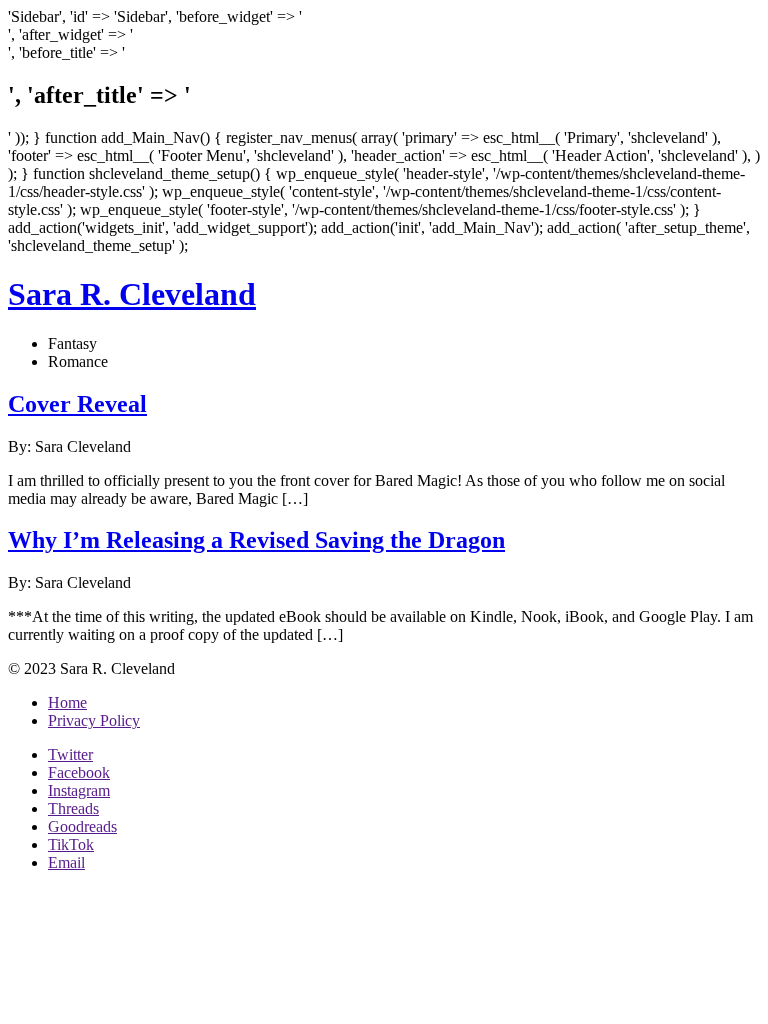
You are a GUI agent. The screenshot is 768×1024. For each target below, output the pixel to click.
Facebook (79, 772)
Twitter (70, 754)
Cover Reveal (77, 404)
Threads (73, 808)
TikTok (71, 844)
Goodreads (82, 826)
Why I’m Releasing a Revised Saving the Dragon (256, 540)
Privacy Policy (94, 720)
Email (66, 862)
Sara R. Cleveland (132, 294)
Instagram (79, 790)
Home (67, 702)
